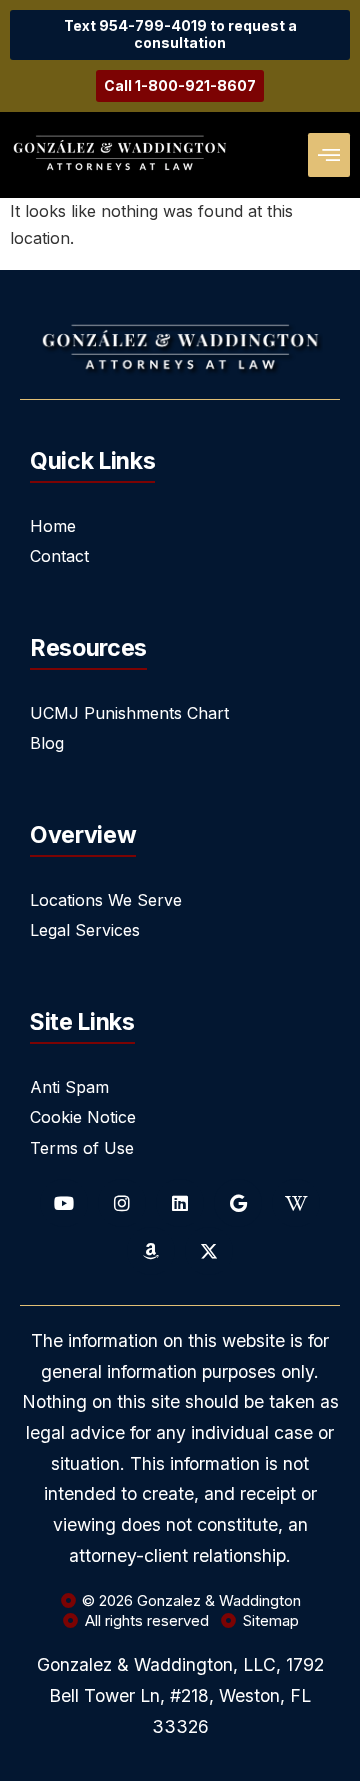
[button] (329, 155)
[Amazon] (151, 1251)
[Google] (238, 1203)
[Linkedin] (180, 1203)
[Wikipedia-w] (296, 1203)
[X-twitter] (209, 1251)
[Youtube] (64, 1203)
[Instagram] (122, 1203)
